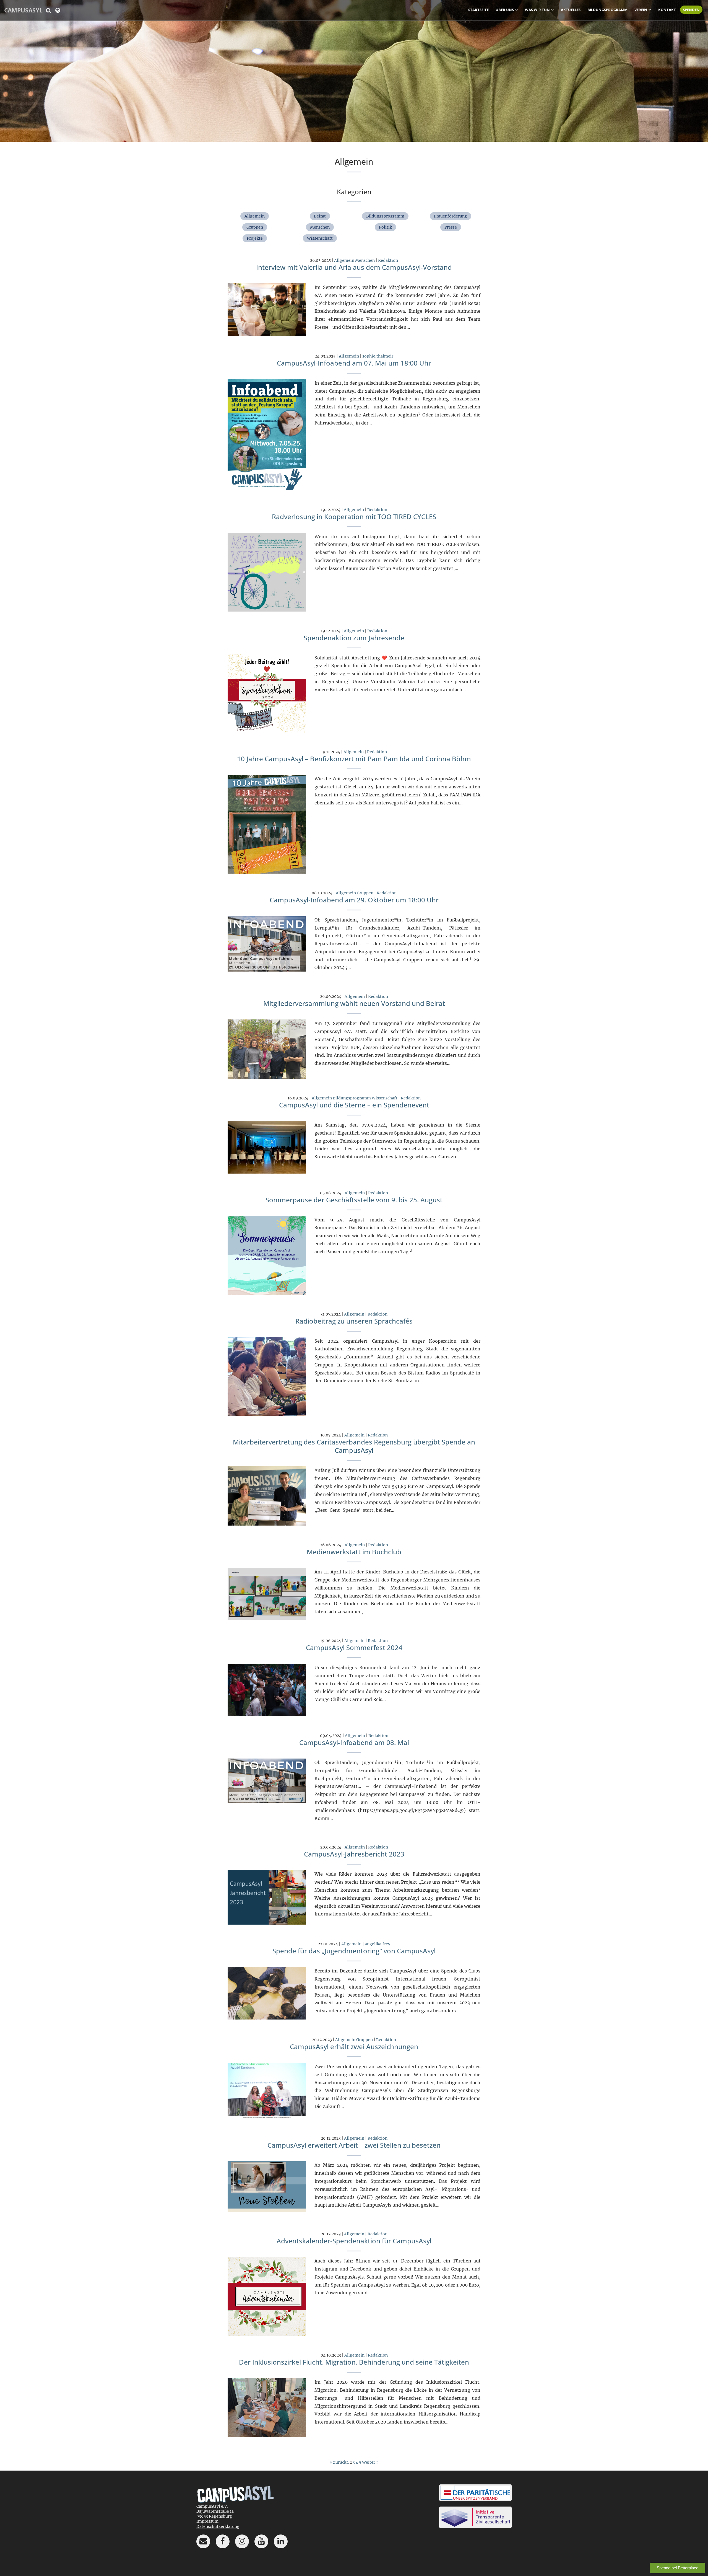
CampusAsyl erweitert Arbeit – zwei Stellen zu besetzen (354, 2145)
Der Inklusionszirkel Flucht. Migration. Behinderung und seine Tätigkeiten (354, 2362)
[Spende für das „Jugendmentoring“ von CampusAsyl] (267, 1993)
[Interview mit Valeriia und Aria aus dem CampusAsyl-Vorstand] (267, 309)
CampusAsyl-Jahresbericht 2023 (354, 1854)
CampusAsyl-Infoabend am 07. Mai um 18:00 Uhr (354, 363)
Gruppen (255, 227)
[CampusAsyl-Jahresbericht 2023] (267, 1897)
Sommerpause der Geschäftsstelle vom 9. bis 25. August (354, 1200)
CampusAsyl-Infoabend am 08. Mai (354, 1742)
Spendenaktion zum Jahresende (354, 638)
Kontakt (667, 10)
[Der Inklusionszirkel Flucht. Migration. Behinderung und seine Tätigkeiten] (267, 2407)
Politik (385, 227)
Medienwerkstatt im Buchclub (354, 1552)
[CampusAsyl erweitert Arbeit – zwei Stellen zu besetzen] (267, 2186)
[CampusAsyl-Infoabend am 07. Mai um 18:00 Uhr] (267, 434)
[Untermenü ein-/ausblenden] (517, 9)
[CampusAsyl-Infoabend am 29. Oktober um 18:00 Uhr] (267, 943)
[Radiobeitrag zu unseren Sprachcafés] (267, 1376)
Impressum (207, 2521)
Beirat (320, 216)
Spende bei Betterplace (677, 2568)
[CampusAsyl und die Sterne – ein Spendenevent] (267, 1147)
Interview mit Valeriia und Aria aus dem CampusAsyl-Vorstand (354, 267)
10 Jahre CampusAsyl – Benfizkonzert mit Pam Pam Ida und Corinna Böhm (354, 759)
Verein (641, 10)
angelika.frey (378, 1944)
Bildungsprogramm (607, 10)
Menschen (320, 227)
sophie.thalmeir (378, 356)
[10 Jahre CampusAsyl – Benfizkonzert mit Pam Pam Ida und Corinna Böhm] (267, 824)
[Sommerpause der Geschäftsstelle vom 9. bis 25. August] (267, 1255)
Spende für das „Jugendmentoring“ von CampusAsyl (354, 1951)
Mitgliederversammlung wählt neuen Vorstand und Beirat (354, 1003)
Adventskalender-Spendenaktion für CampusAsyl (354, 2241)
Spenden (691, 10)
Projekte (255, 238)
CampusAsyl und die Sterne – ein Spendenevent (354, 1105)
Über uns (505, 10)
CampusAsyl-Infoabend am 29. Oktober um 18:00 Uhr (354, 900)
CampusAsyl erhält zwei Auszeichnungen (354, 2046)
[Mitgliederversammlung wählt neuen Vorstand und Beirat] (267, 1049)
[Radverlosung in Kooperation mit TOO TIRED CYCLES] (267, 572)
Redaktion (388, 260)
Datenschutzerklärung (218, 2526)
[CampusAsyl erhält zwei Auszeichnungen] (267, 2091)
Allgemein (255, 216)
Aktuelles (571, 10)
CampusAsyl (23, 10)
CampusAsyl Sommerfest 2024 (354, 1647)
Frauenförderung (451, 216)
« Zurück (338, 2462)
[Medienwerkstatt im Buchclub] (267, 1594)
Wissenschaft (320, 238)
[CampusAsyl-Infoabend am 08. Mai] (267, 1780)
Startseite (478, 10)
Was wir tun (537, 10)
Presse (451, 227)
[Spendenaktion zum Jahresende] (267, 693)
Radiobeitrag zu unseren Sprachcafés (354, 1321)
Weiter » (370, 2462)
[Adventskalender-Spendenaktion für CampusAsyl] (267, 2296)
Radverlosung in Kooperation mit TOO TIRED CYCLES (354, 517)
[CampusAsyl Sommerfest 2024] (267, 1690)
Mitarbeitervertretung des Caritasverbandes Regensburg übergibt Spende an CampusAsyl (354, 1446)
